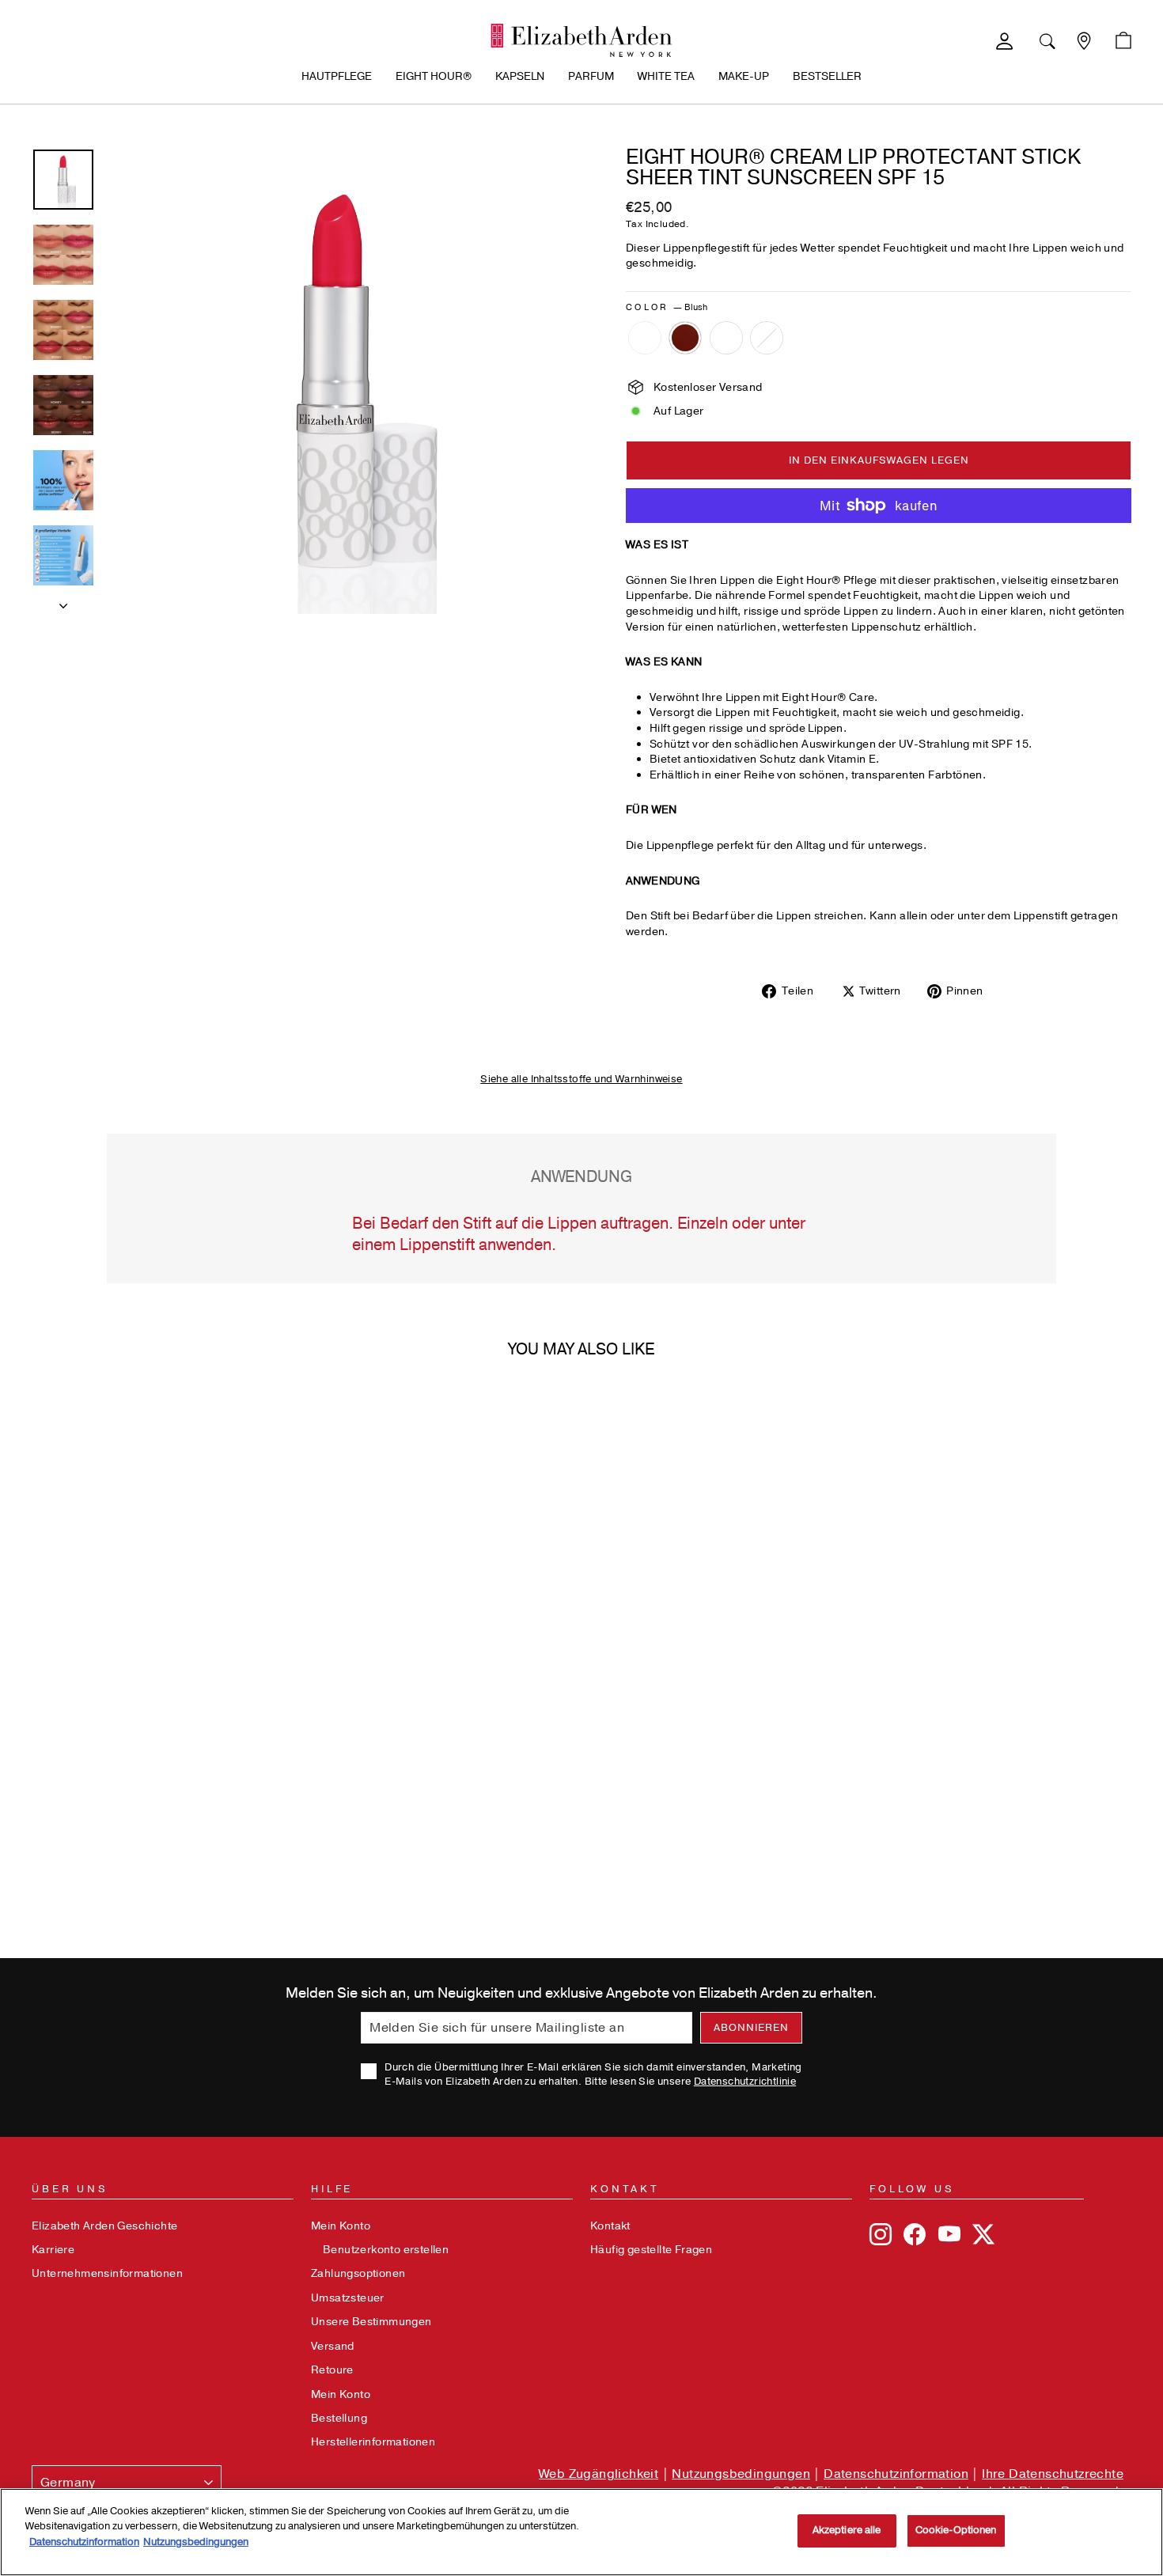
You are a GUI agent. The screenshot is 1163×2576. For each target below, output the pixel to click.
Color (667, 307)
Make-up (744, 76)
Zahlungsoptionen (358, 2273)
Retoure (332, 2370)
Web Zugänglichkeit (599, 2474)
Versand (333, 2346)
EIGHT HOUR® (434, 76)
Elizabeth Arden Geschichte (104, 2226)
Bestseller (827, 76)
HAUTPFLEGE (337, 76)
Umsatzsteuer (348, 2298)
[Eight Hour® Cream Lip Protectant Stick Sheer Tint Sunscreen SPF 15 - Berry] (726, 338)
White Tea (666, 76)
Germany (68, 2483)
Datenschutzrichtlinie (745, 2082)
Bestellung (339, 2418)
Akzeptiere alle (847, 2530)
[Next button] (63, 601)
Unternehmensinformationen (107, 2273)
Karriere (53, 2250)
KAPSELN (520, 76)
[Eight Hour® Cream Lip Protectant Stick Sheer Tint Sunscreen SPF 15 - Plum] (685, 338)
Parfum (591, 76)
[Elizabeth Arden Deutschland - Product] (581, 40)
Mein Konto (341, 2226)
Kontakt (610, 2226)
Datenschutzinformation (896, 2474)
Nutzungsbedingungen (741, 2474)
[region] (581, 2532)
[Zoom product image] (340, 381)
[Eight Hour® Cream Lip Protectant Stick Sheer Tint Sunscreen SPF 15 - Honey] (767, 338)
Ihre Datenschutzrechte (1053, 2474)
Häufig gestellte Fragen (651, 2250)
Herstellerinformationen (373, 2442)
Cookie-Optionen (956, 2530)
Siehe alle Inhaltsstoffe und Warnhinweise (581, 1079)
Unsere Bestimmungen (371, 2322)
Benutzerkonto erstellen (386, 2250)
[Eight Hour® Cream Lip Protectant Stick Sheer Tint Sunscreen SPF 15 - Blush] (645, 338)
